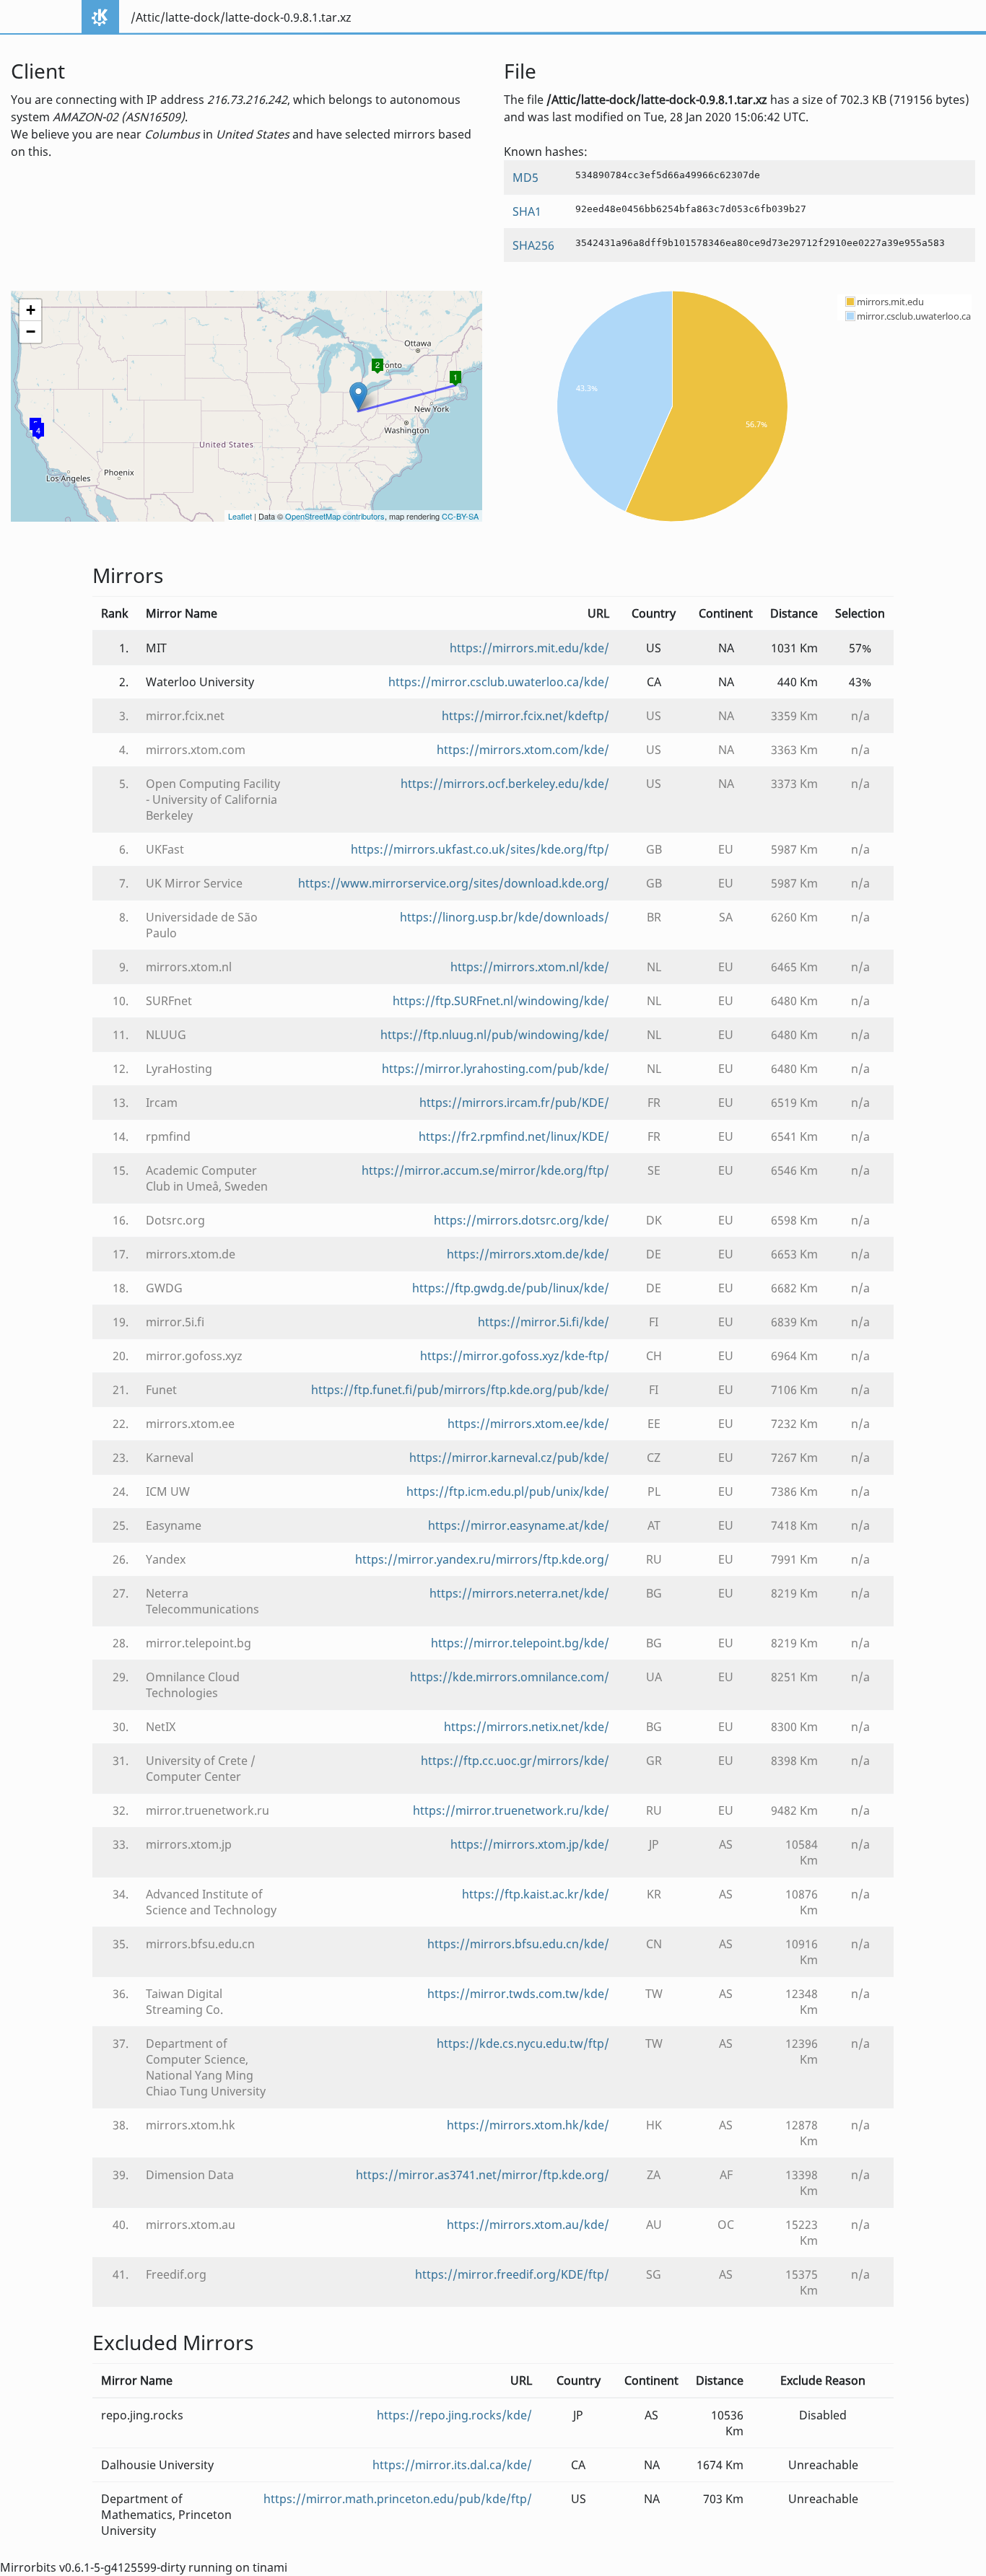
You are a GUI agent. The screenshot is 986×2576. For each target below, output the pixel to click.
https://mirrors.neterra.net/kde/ (519, 1593)
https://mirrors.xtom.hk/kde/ (528, 2125)
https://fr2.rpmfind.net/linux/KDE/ (514, 1136)
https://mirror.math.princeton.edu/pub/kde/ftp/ (398, 2499)
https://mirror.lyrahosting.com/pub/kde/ (496, 1069)
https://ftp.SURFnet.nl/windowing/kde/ (501, 1001)
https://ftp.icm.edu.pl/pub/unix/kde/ (508, 1491)
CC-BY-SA (460, 516)
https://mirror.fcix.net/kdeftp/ (525, 716)
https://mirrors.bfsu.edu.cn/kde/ (518, 1944)
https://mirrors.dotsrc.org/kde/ (522, 1220)
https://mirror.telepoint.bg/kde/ (520, 1643)
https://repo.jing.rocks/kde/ (454, 2415)
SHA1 (527, 211)
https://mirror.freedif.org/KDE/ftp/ (512, 2274)
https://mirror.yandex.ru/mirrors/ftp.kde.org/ (482, 1559)
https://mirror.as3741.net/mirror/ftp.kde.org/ (483, 2175)
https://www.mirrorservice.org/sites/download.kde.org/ (454, 883)
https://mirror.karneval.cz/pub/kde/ (509, 1458)
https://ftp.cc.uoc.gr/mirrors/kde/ (515, 1761)
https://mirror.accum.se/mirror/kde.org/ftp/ (485, 1170)
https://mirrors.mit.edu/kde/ (529, 648)
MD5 (525, 178)
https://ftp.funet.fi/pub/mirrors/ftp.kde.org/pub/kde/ (460, 1390)
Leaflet (240, 516)
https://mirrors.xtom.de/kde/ (528, 1254)
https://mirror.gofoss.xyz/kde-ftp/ (515, 1356)
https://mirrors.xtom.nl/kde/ (530, 967)
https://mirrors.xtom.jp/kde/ (530, 1844)
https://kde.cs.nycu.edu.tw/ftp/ (523, 2043)
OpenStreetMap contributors (335, 516)
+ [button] (31, 310)
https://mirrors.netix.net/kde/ (527, 1727)
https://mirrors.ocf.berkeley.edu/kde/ (505, 784)
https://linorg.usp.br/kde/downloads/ (505, 917)
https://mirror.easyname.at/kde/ (519, 1525)
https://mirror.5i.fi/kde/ (544, 1322)
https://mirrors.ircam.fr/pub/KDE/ (514, 1103)
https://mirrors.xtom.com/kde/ (523, 750)
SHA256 (533, 245)
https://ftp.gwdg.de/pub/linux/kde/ (511, 1288)
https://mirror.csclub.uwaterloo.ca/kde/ (499, 682)
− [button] (31, 332)
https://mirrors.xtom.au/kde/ (528, 2225)
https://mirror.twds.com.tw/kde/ (518, 1994)
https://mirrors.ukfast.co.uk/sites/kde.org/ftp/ (480, 849)
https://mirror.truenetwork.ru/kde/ (511, 1810)
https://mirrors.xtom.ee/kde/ (528, 1424)
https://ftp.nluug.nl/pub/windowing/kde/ (495, 1035)
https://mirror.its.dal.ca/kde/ (452, 2465)
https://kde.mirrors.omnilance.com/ (510, 1677)
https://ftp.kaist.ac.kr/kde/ (536, 1894)
